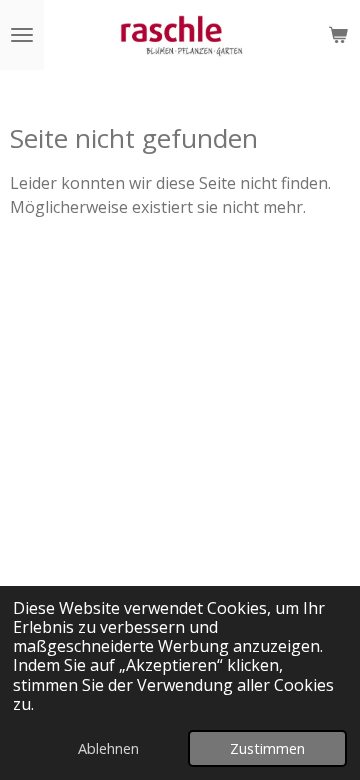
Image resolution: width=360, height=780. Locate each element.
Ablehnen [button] (108, 748)
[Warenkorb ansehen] (338, 35)
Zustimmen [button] (267, 748)
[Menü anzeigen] (22, 35)
